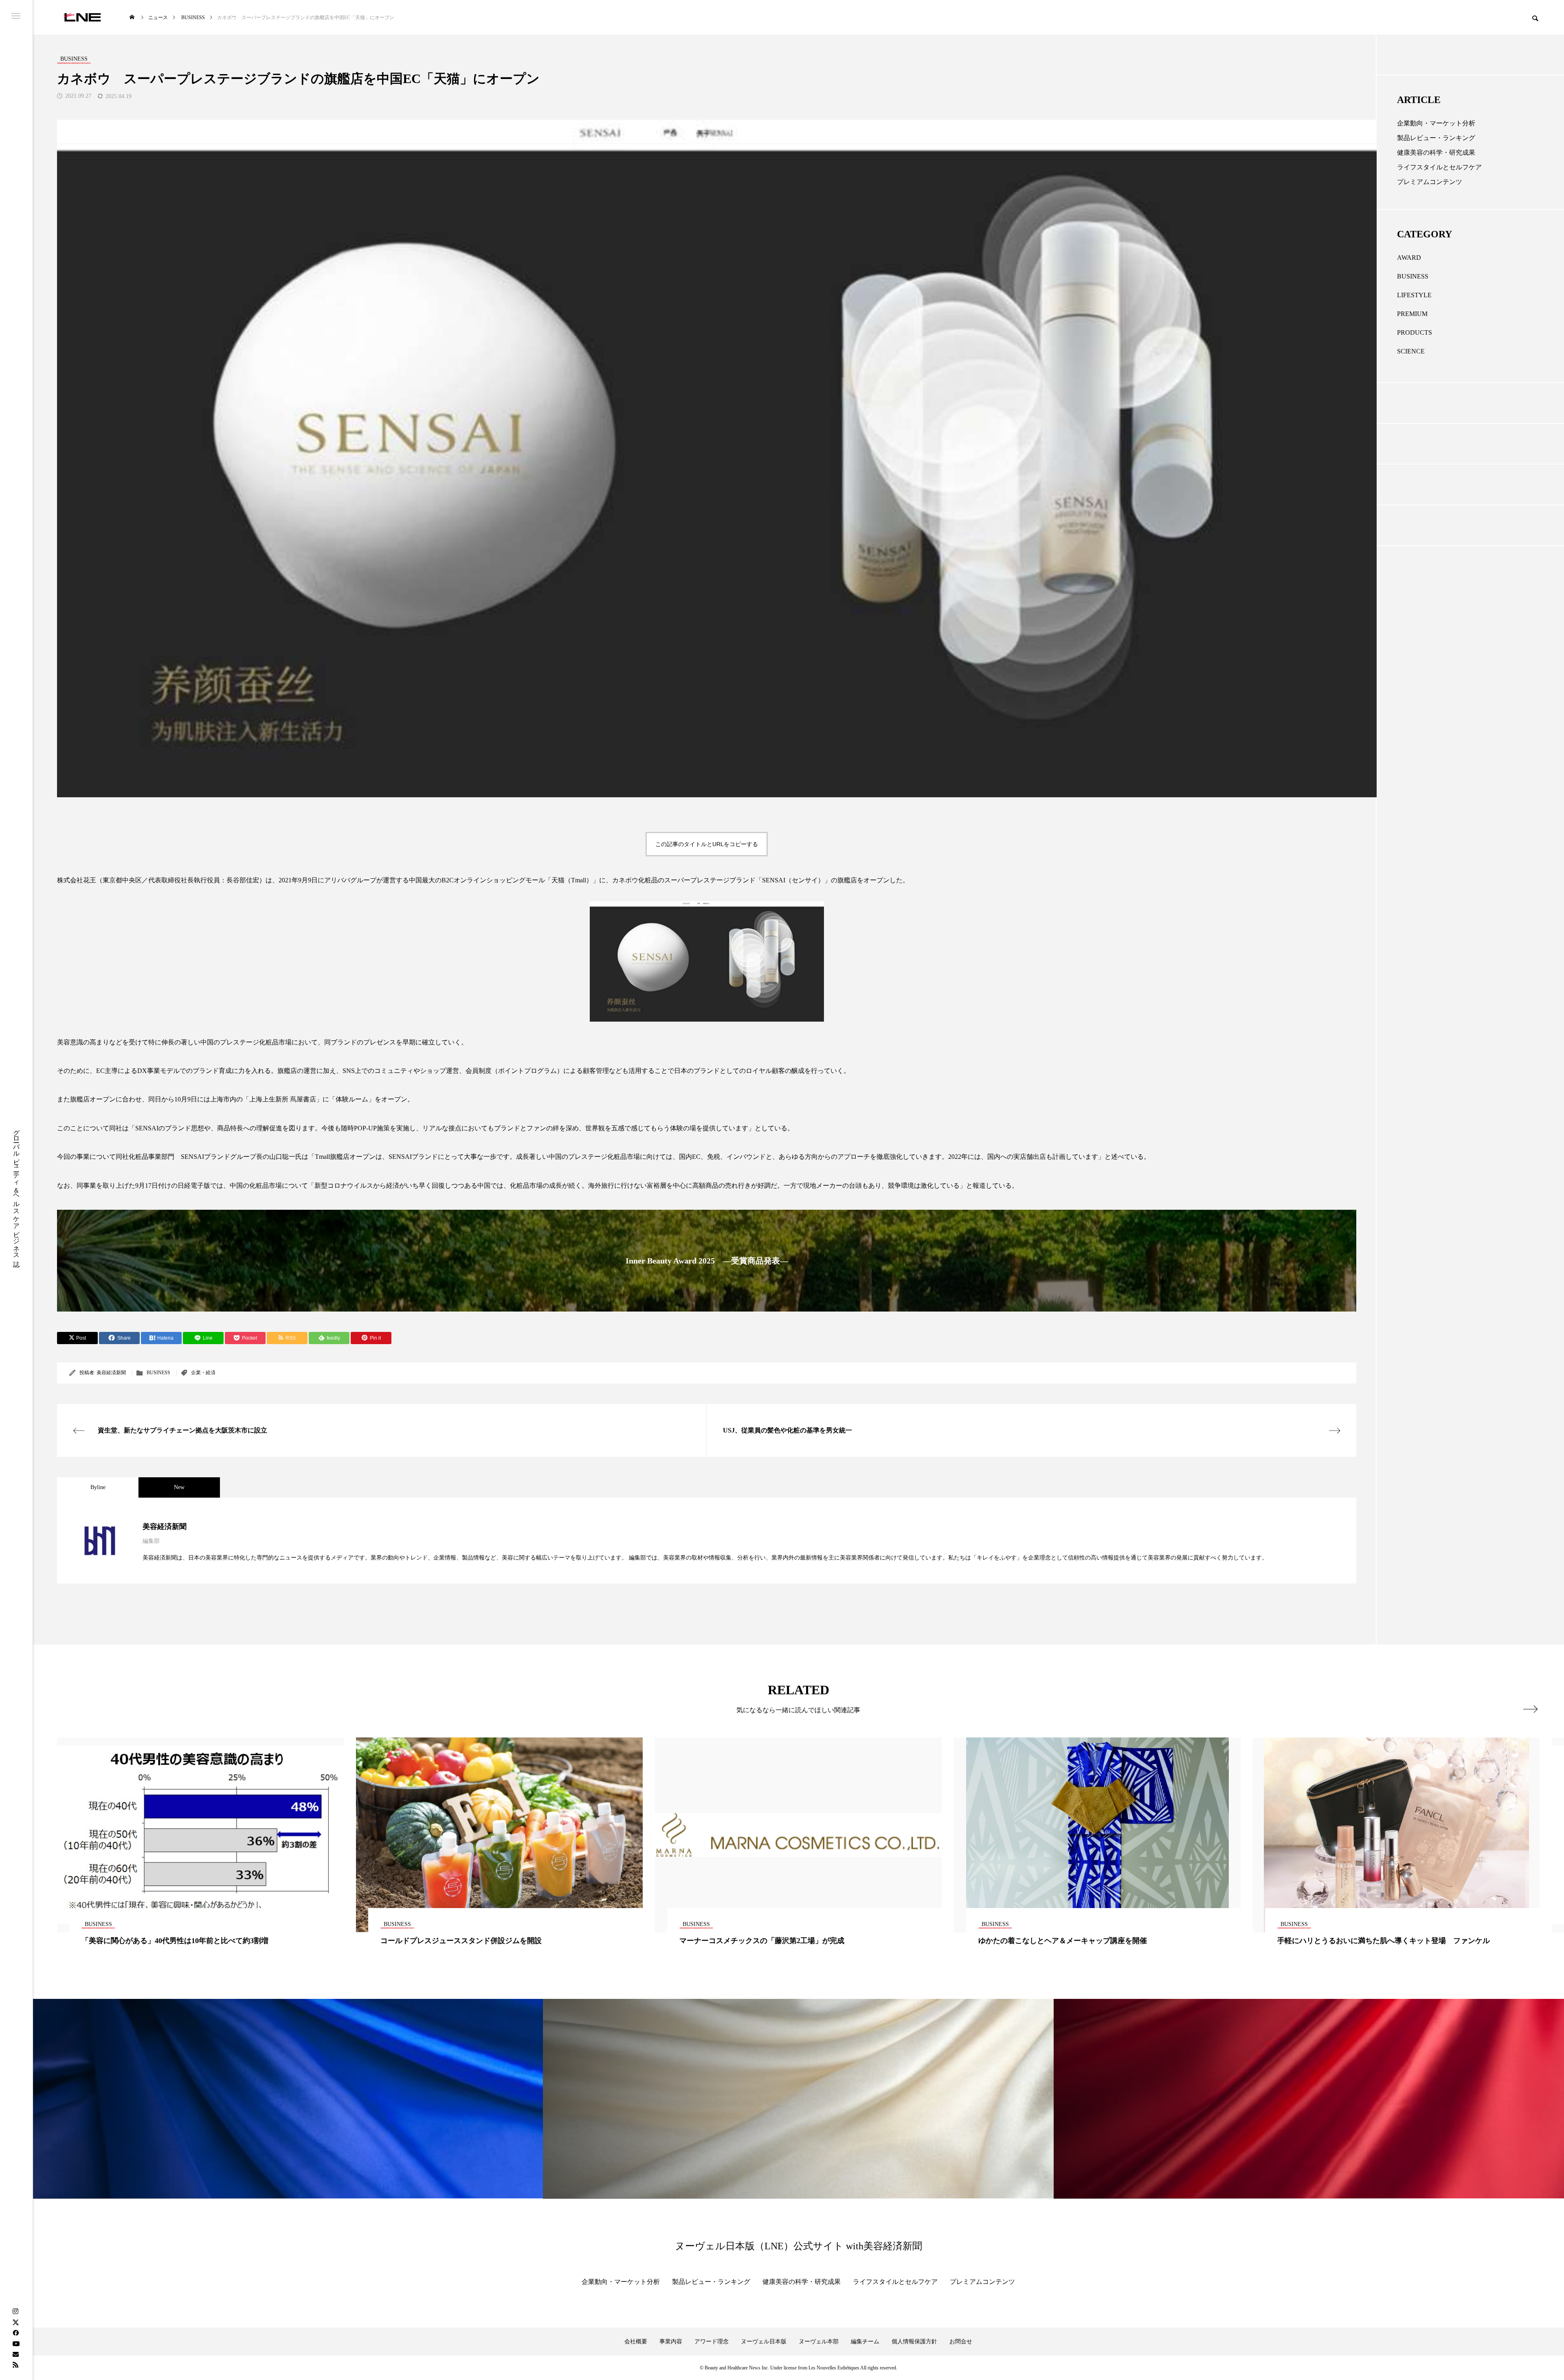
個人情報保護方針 (914, 2342)
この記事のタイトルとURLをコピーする (707, 844)
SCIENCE (1411, 351)
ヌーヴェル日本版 (764, 2342)
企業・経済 (203, 1373)
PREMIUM (1412, 314)
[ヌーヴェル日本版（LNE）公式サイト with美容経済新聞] (82, 17)
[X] (15, 2322)
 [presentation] (1530, 1709)
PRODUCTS (1415, 332)
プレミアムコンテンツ (1430, 182)
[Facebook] (15, 2333)
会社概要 (636, 2342)
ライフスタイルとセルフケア (1439, 167)
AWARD (1409, 258)
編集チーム (865, 2342)
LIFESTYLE (1414, 295)
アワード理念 (712, 2342)
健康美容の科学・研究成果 (1436, 152)
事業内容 (671, 2342)
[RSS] (15, 2365)
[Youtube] (16, 2343)
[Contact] (15, 2354)
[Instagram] (15, 2312)
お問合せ (961, 2342)
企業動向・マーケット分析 (1436, 123)
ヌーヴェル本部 (819, 2342)
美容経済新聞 (111, 1373)
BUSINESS (158, 1373)
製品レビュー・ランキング (1436, 138)
